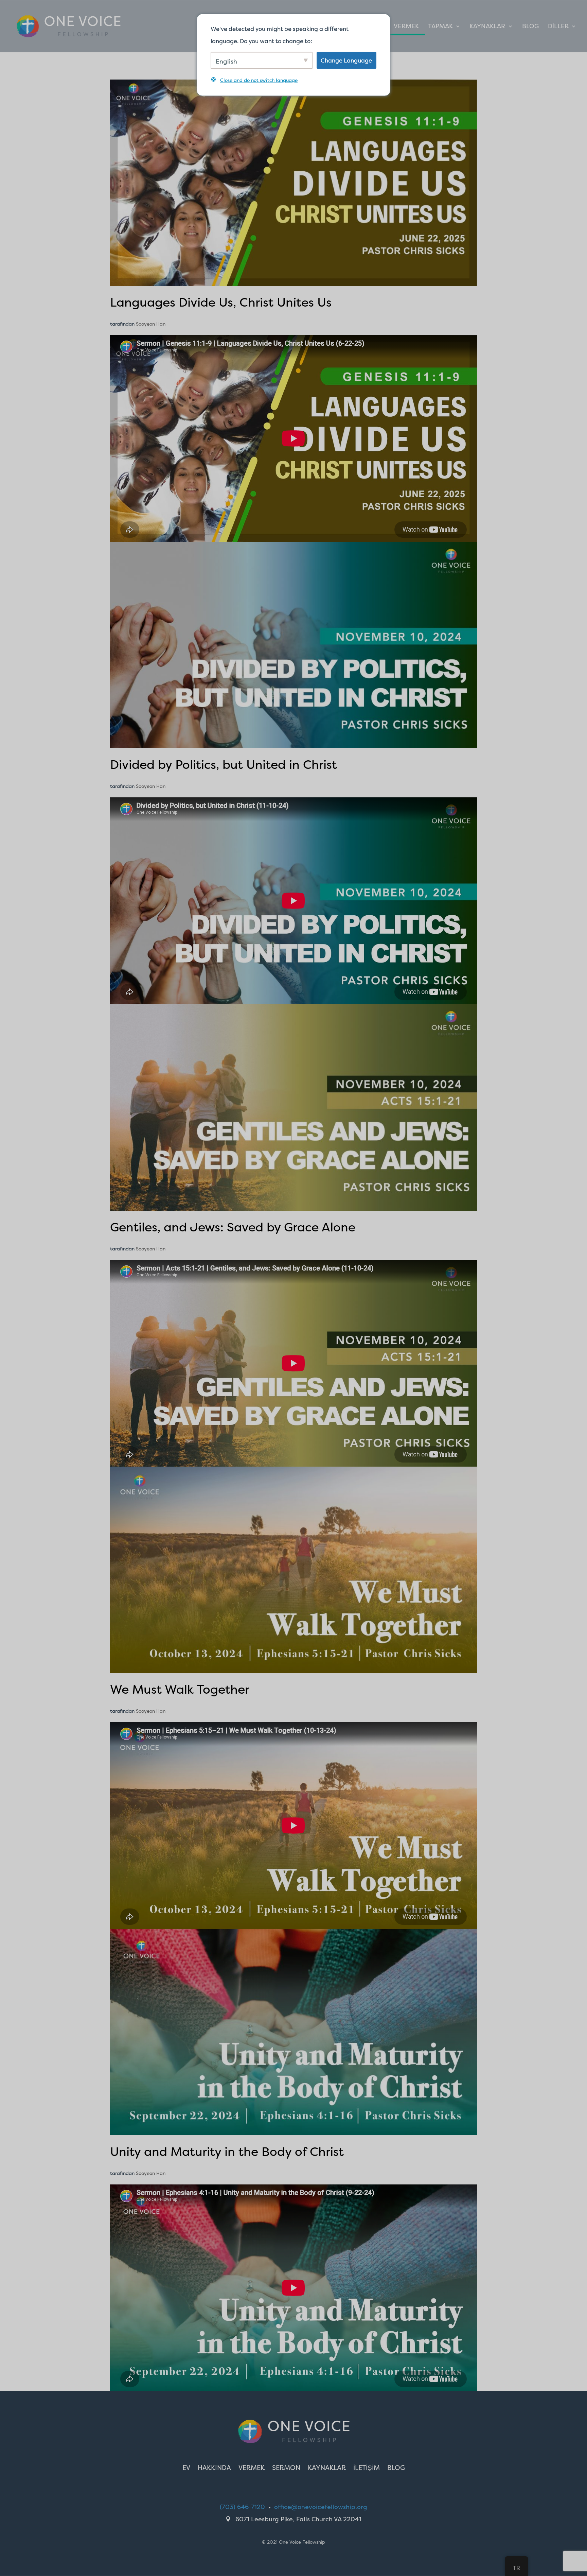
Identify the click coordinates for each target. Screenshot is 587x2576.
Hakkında (214, 2469)
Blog (530, 27)
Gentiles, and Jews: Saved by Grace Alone (233, 1227)
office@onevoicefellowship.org (321, 2507)
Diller (558, 27)
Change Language (346, 60)
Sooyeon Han (151, 324)
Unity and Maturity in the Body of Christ (227, 2151)
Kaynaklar (487, 27)
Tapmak (440, 27)
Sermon (286, 2469)
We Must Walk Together (180, 1689)
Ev (186, 2469)
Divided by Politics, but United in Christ (224, 764)
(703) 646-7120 (242, 2507)
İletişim (367, 2469)
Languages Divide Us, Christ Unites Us (221, 302)
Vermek (406, 27)
